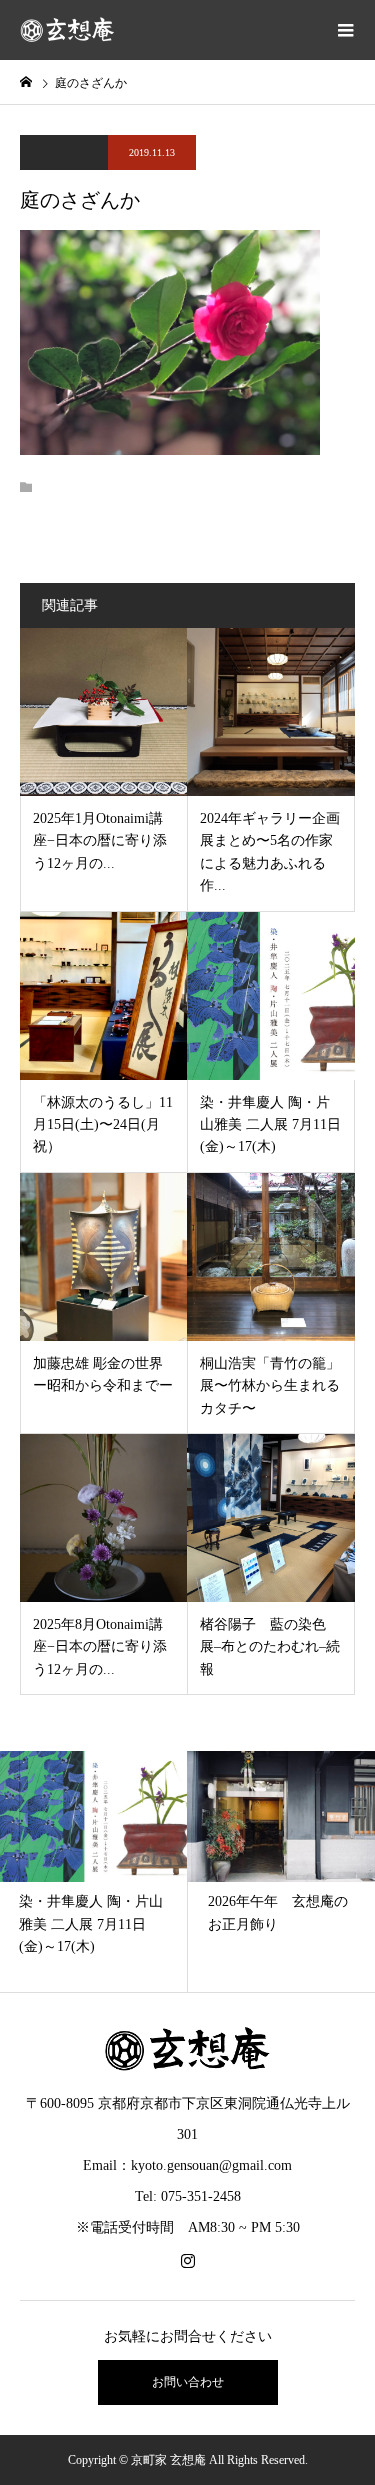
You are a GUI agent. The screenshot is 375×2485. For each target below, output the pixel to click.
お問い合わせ (188, 2382)
